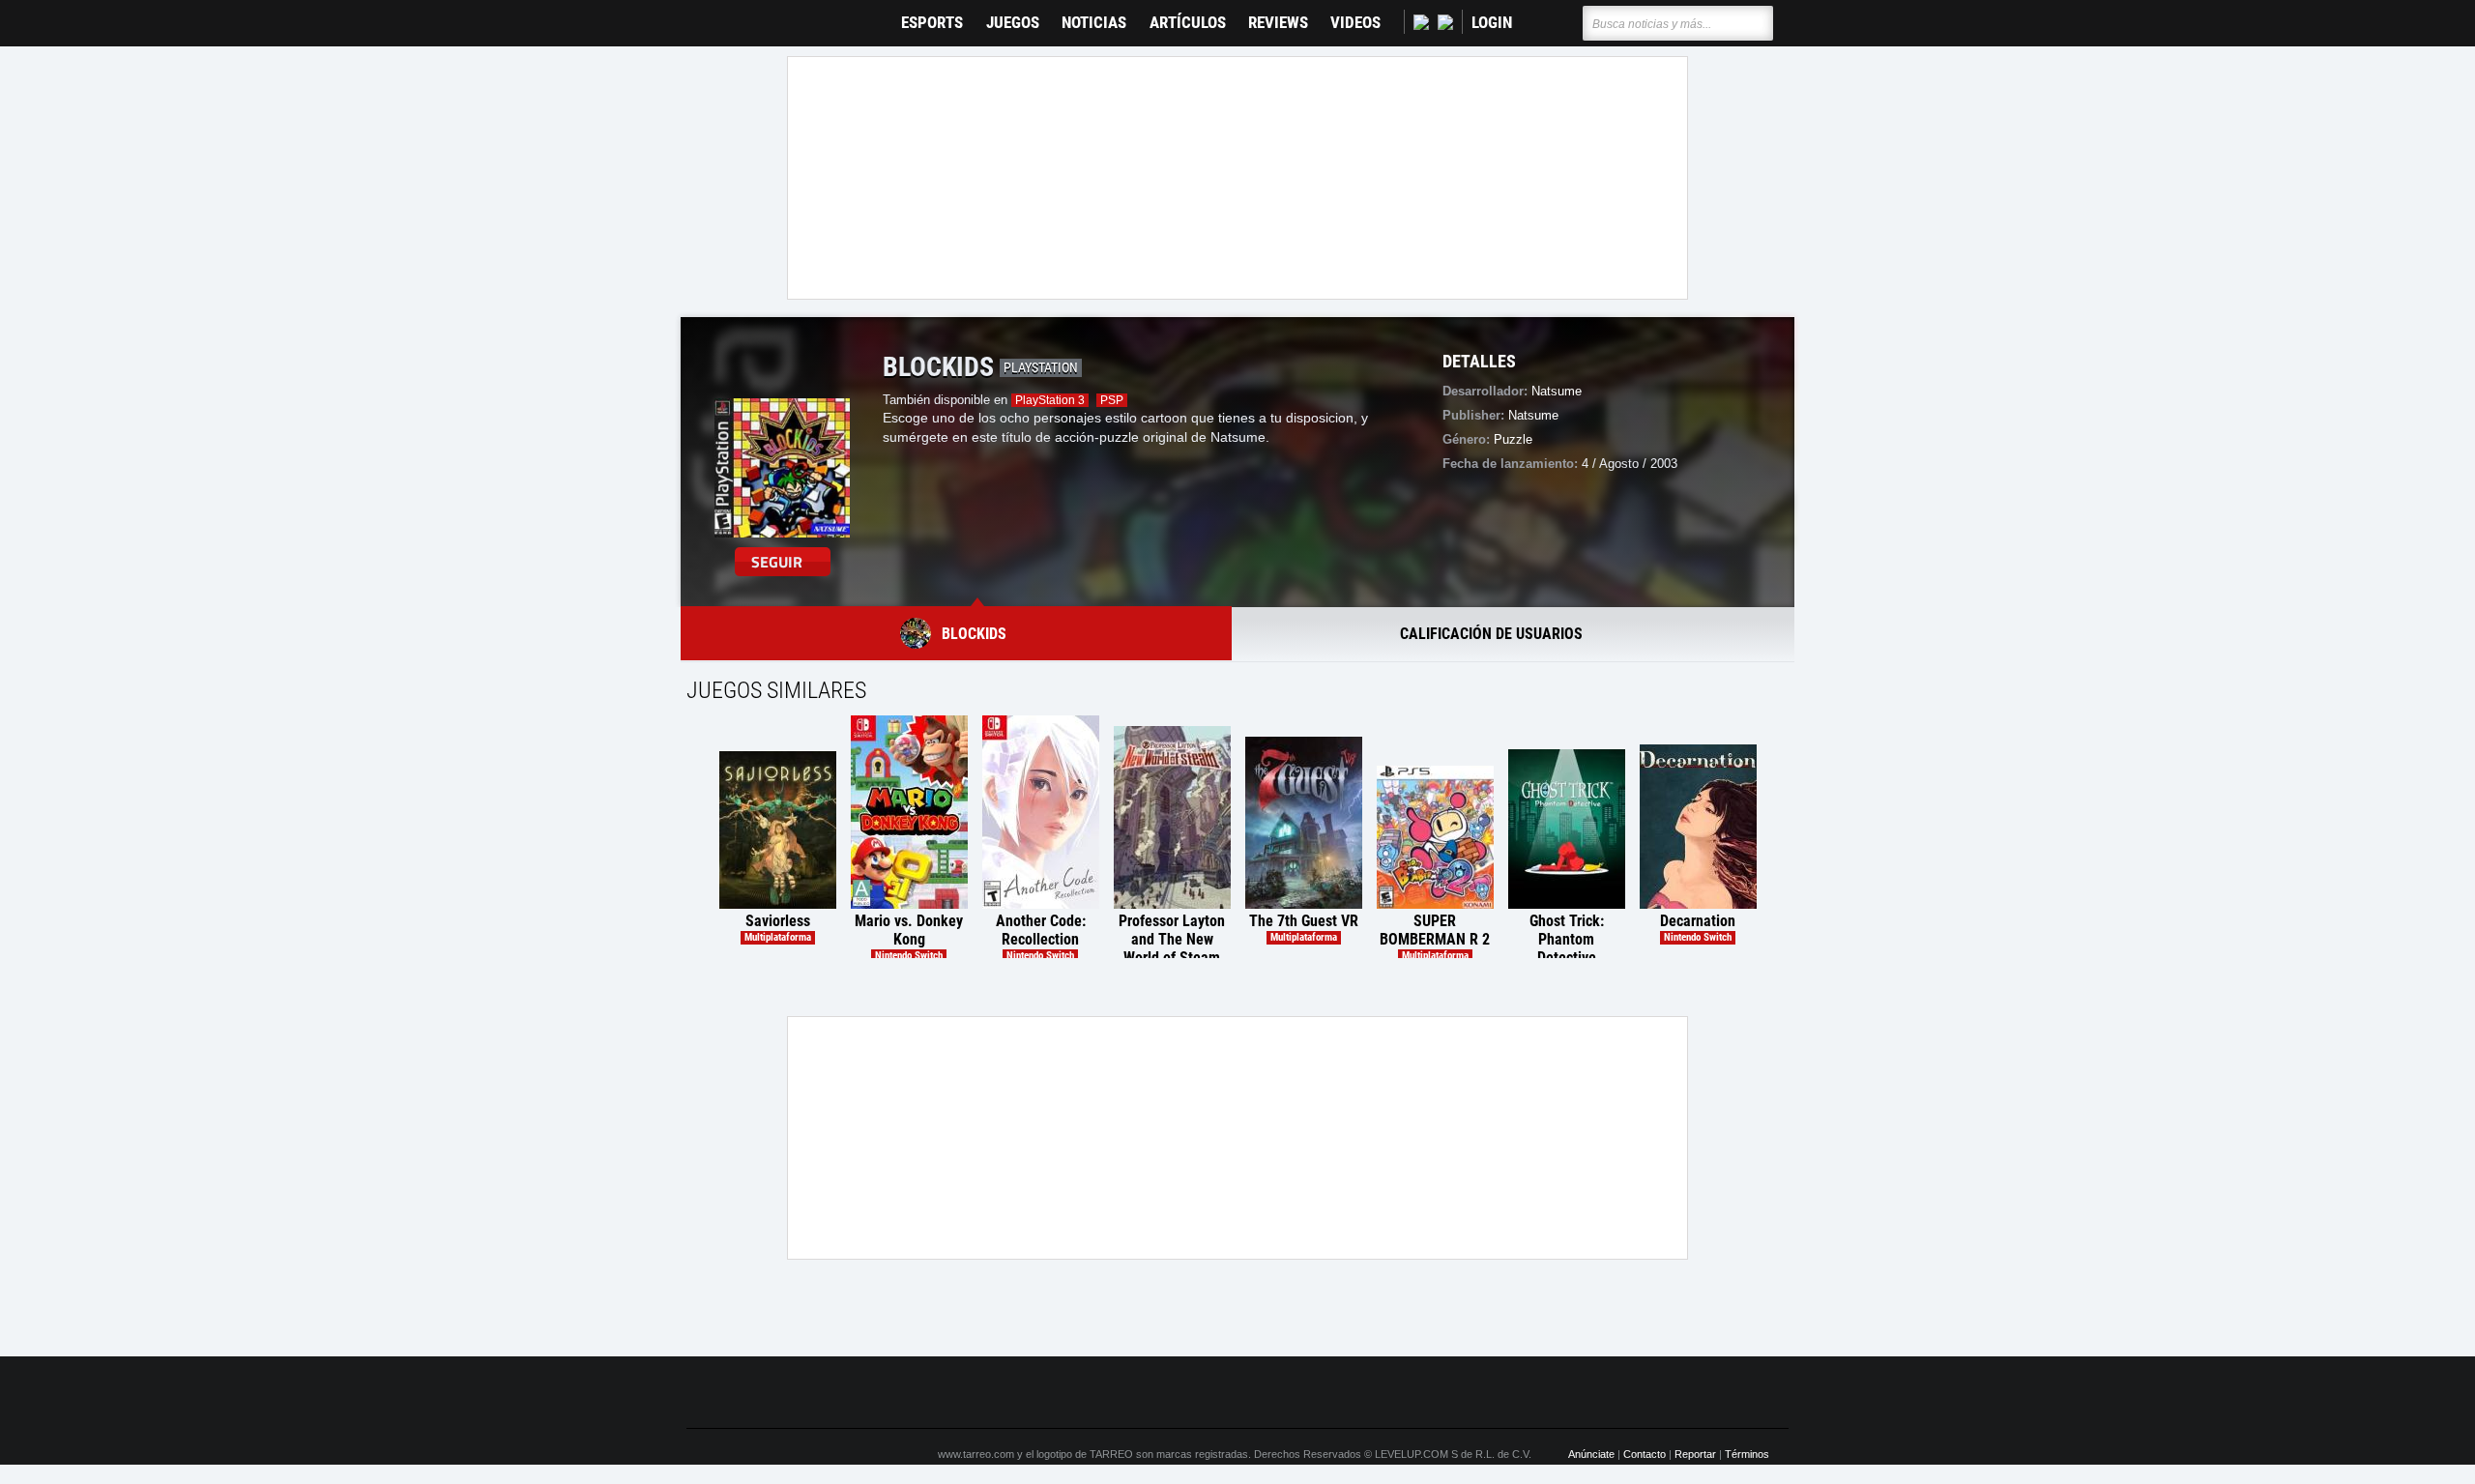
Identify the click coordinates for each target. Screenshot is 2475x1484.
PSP (1112, 400)
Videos (1355, 23)
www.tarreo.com (976, 1454)
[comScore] (1458, 1393)
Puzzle (1513, 439)
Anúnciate (1591, 1454)
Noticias (1094, 23)
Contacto (1645, 1454)
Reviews (1278, 23)
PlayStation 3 (1050, 400)
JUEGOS (1013, 23)
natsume (1557, 391)
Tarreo (714, 14)
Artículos (1188, 23)
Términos (1747, 1454)
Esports (932, 23)
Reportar (1695, 1454)
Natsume (1533, 415)
